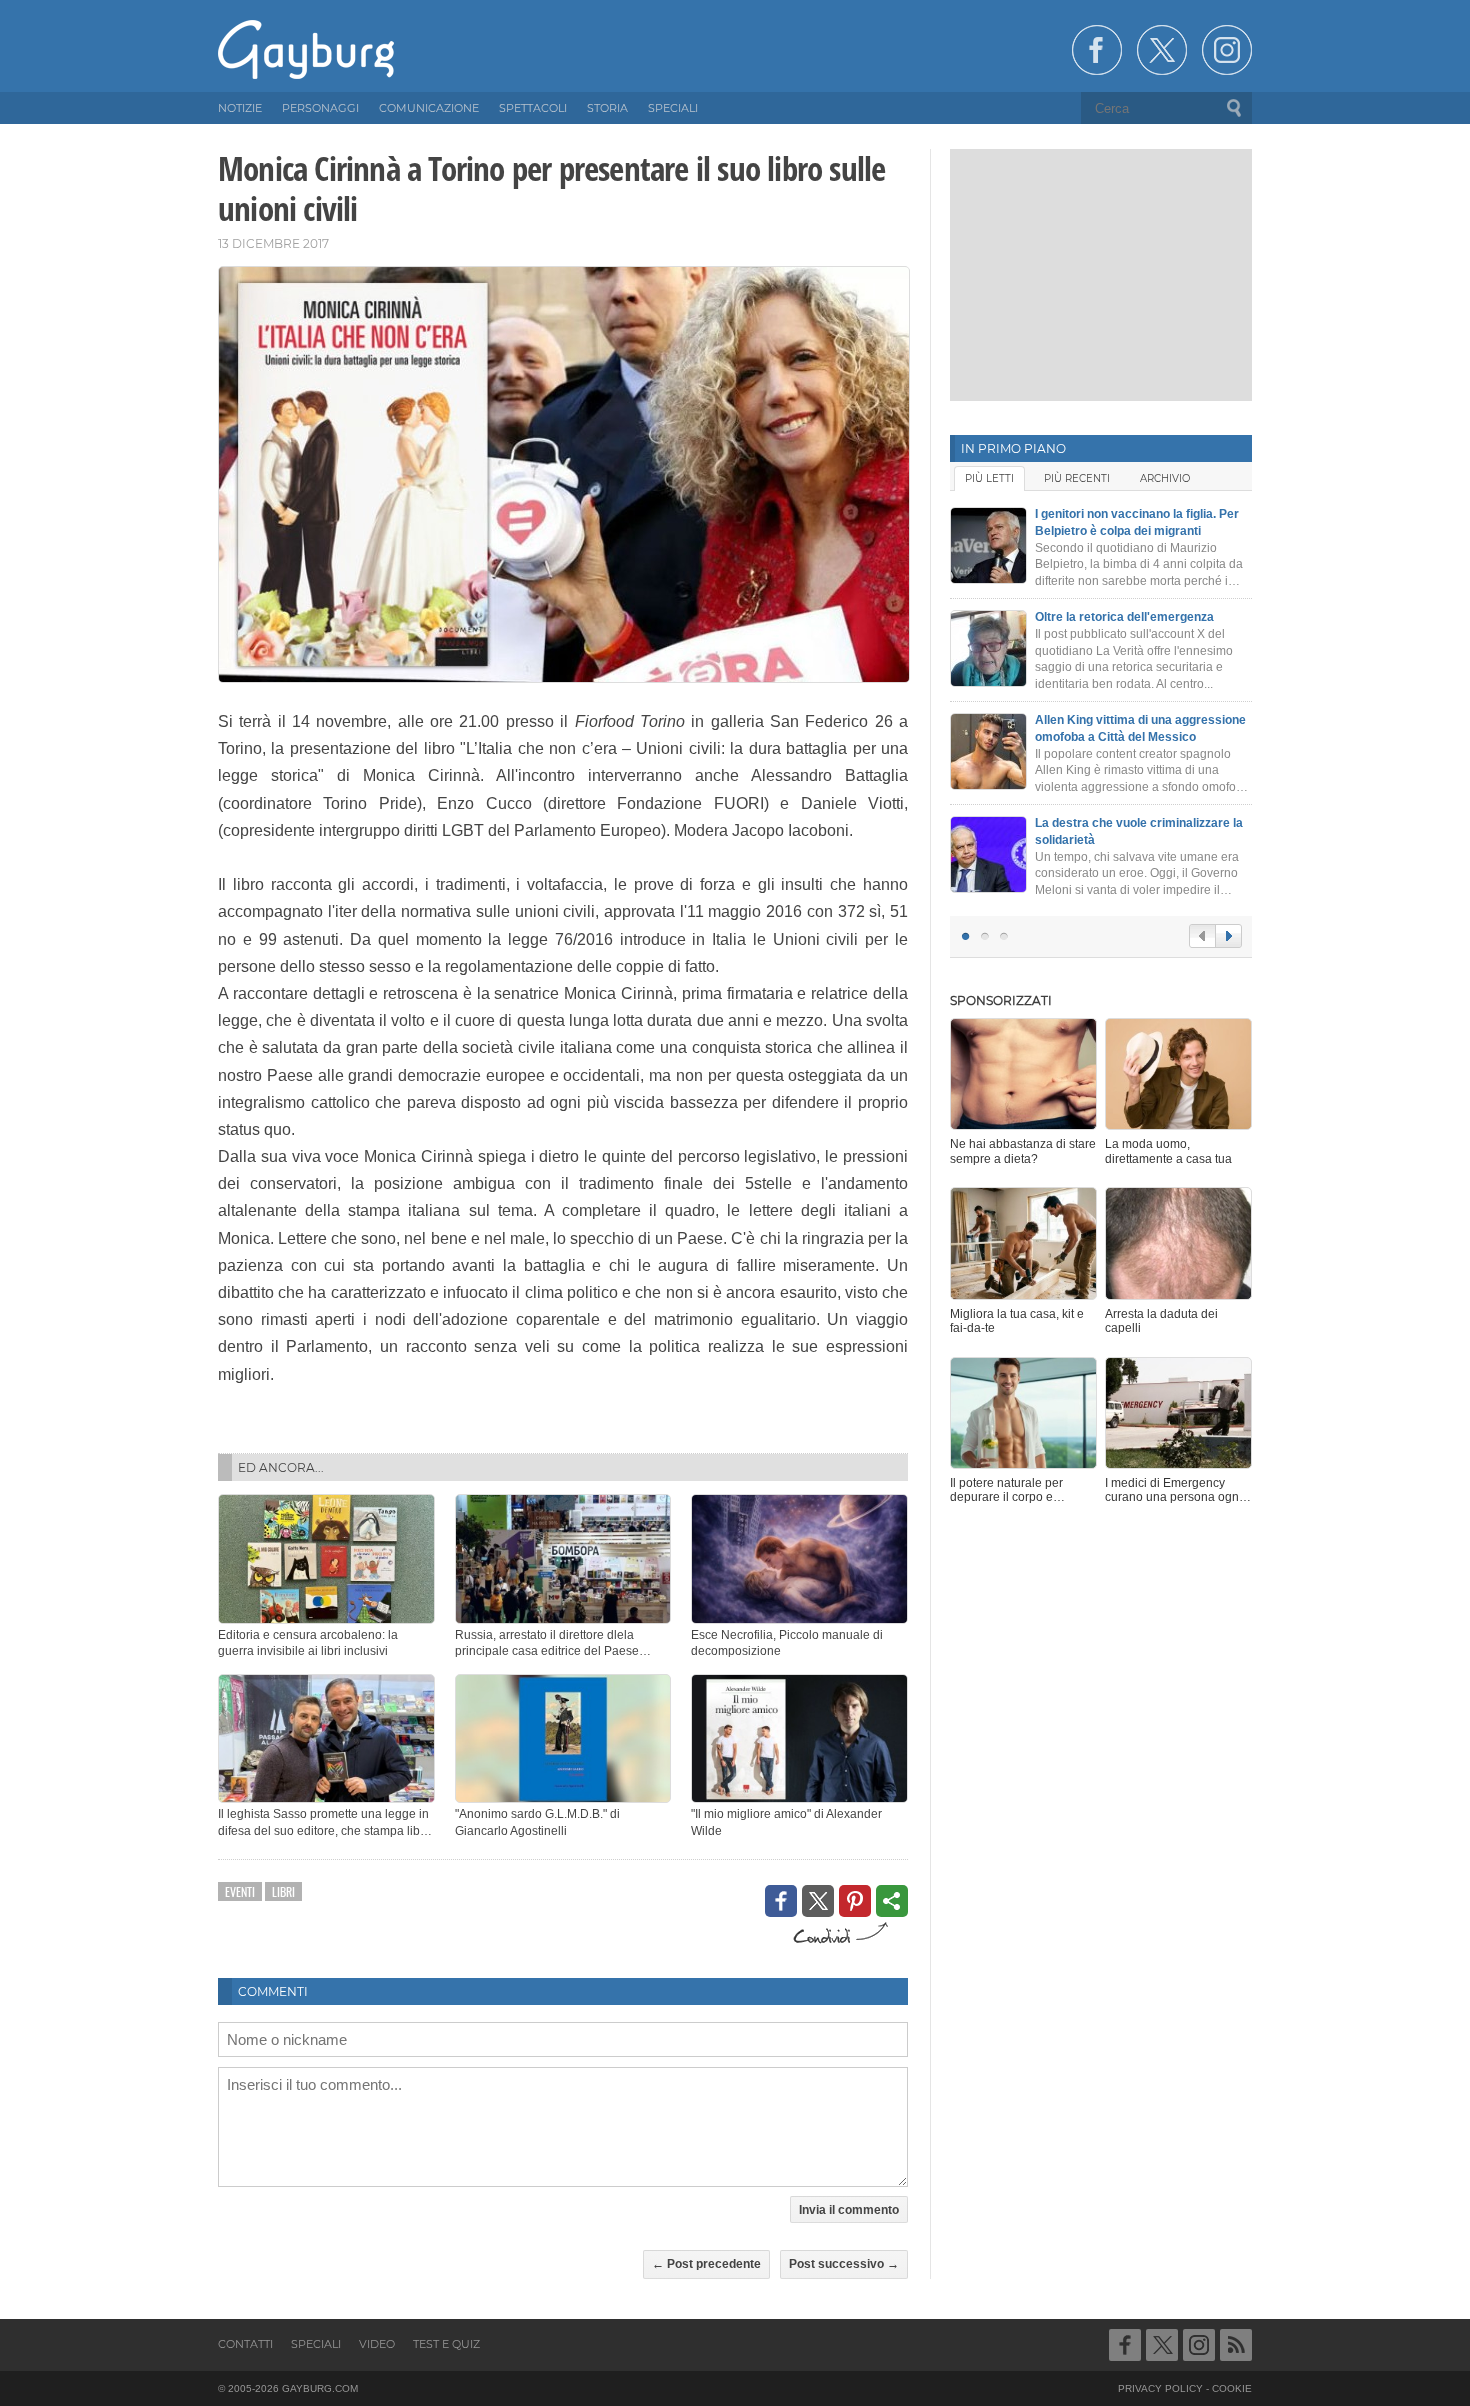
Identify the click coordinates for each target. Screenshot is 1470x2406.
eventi (240, 1891)
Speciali (316, 2344)
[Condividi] (892, 1901)
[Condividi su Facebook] (781, 1901)
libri (283, 1891)
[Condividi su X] (818, 1901)
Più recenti (1077, 478)
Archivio (1165, 478)
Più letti (989, 478)
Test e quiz (446, 2344)
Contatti (245, 2344)
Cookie (1232, 2388)
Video (377, 2344)
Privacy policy (1160, 2388)
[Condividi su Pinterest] (855, 1901)
